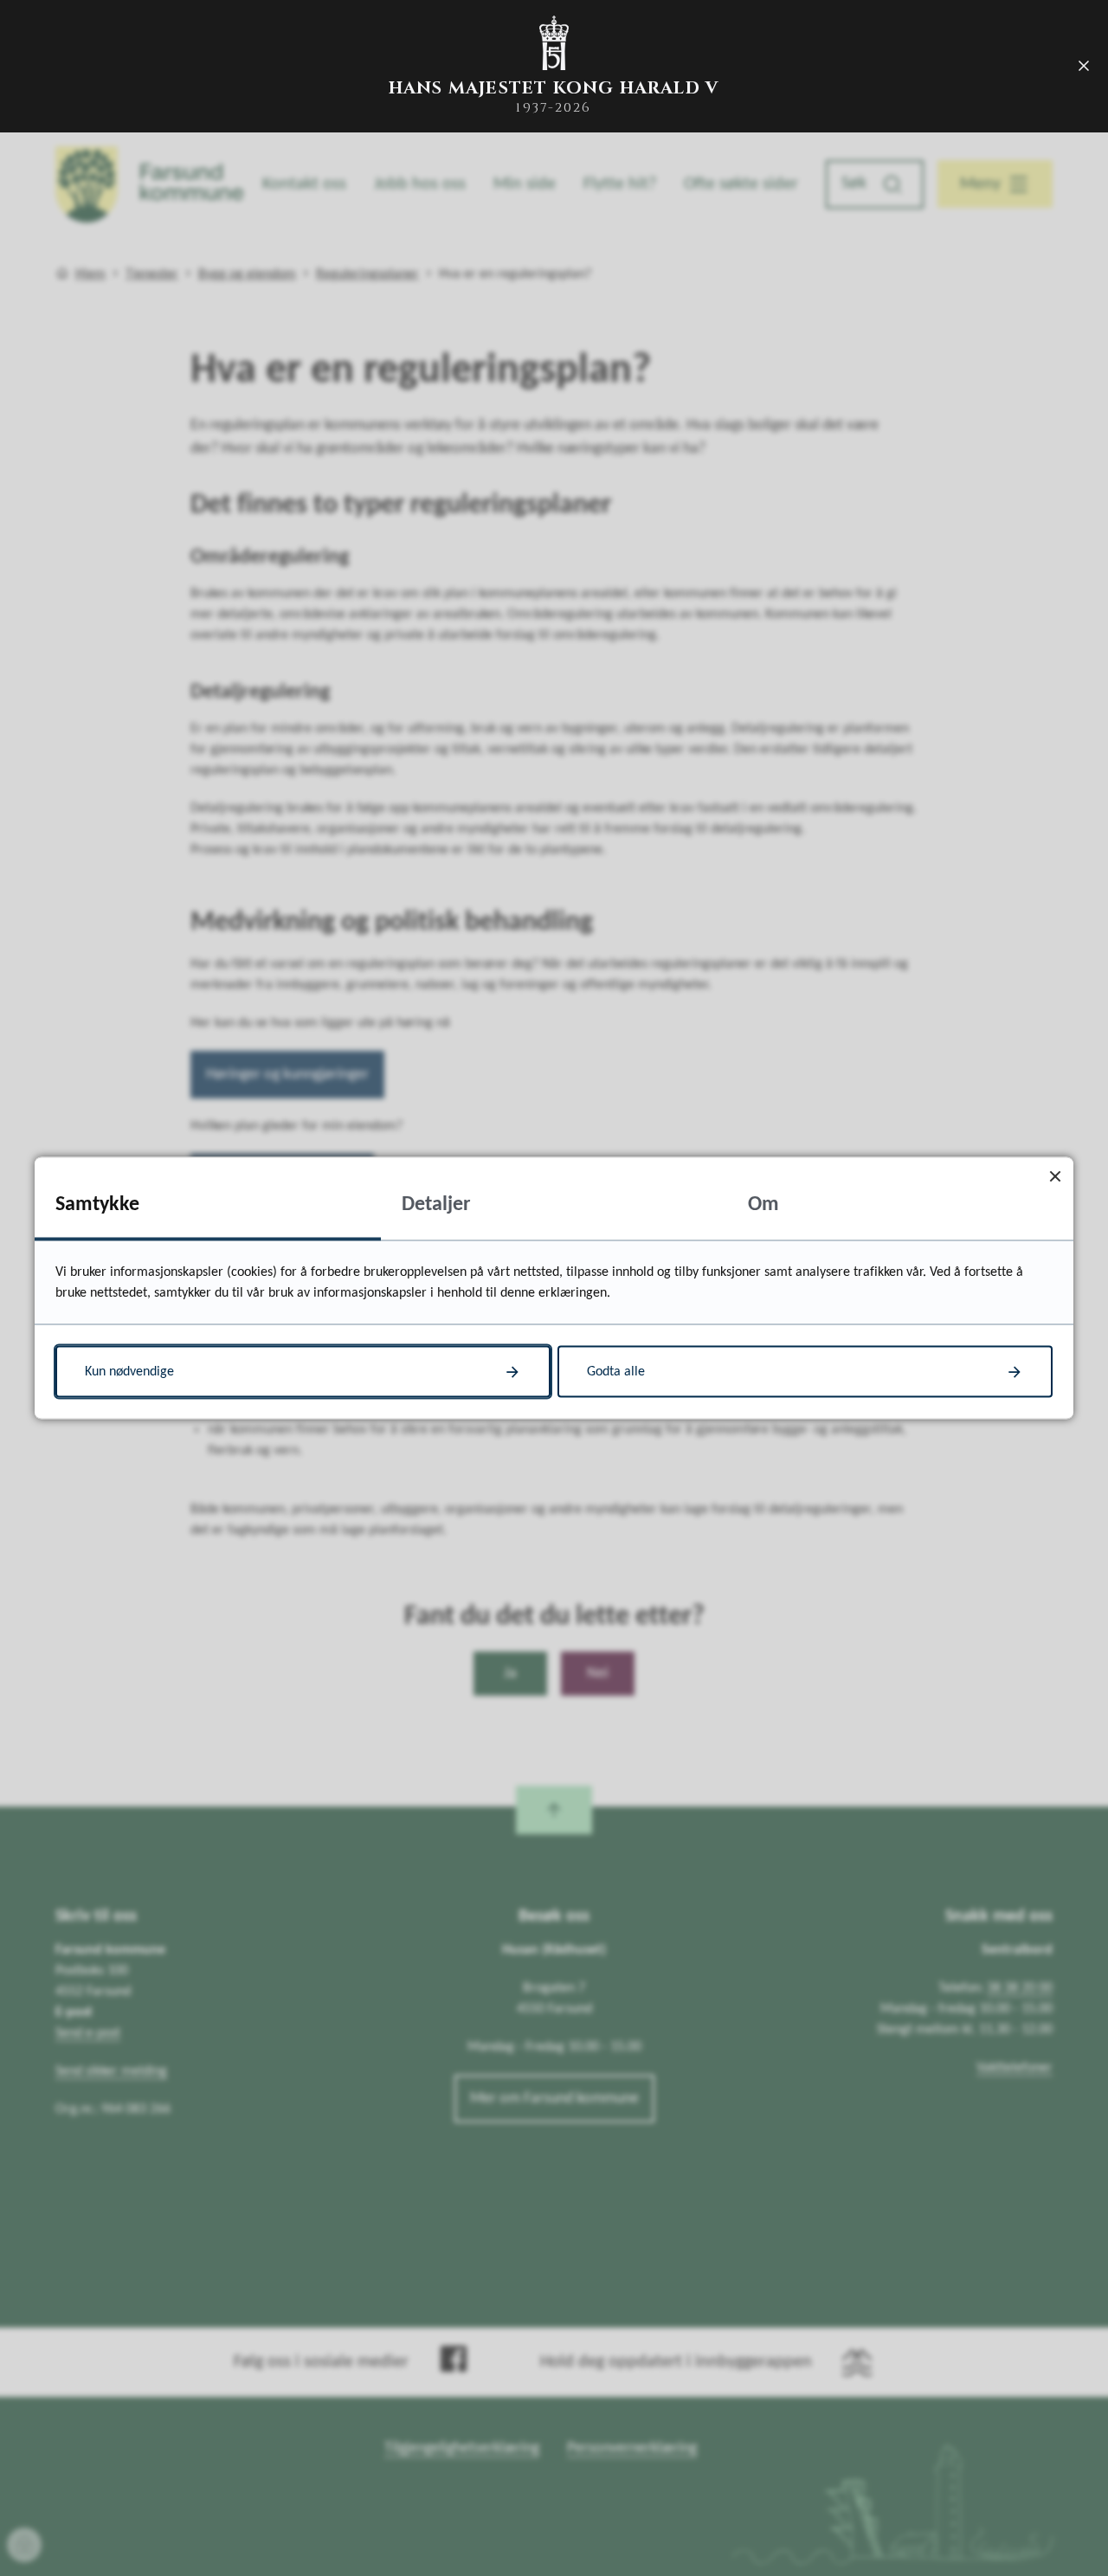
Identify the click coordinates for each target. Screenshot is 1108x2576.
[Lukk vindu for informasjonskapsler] (1055, 1176)
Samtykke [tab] (97, 1205)
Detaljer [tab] (436, 1205)
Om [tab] (763, 1205)
